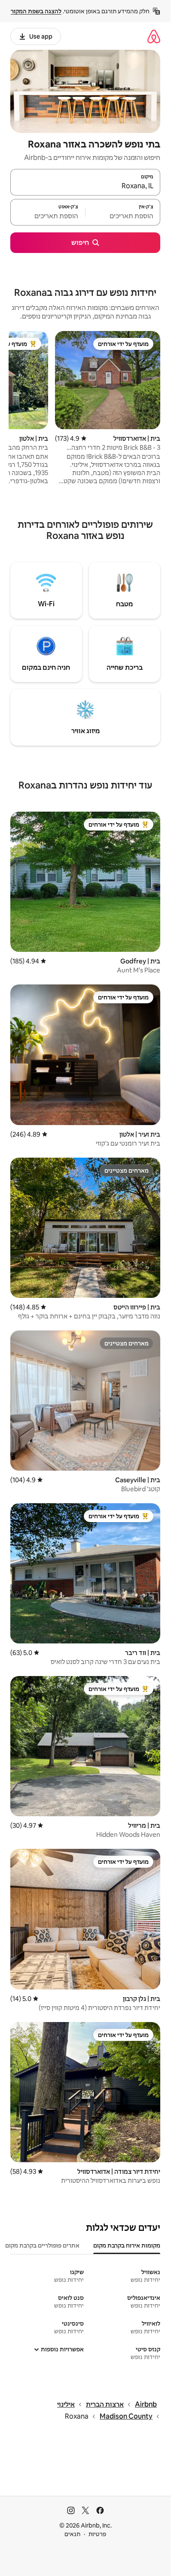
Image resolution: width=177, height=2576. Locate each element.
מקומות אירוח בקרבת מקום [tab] (127, 2245)
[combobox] (85, 186)
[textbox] (123, 216)
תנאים (72, 2534)
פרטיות (97, 2534)
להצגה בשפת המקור (36, 11)
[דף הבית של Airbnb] (154, 36)
